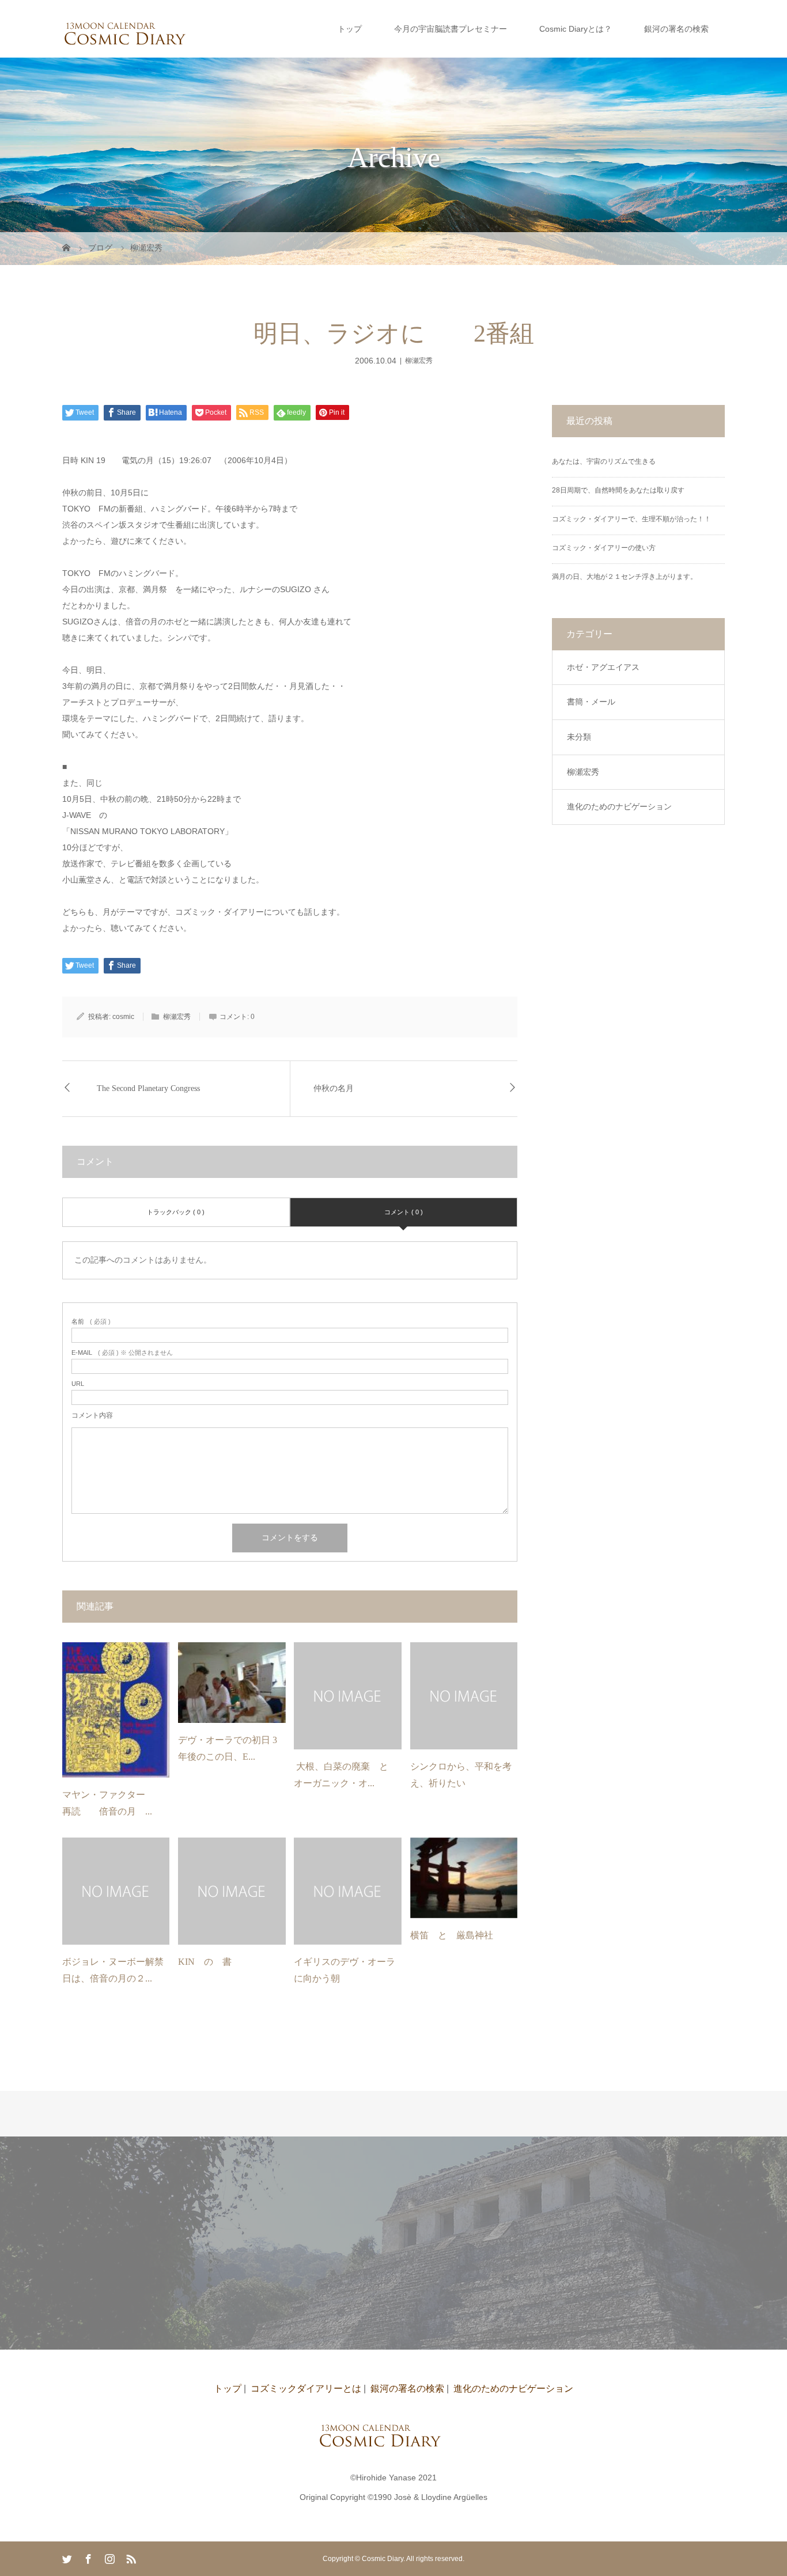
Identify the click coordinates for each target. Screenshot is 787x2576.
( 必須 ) (91, 1322)
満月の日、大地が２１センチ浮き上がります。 (625, 577)
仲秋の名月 (334, 1088)
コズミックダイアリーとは (306, 2389)
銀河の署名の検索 (676, 29)
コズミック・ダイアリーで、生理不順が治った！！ (631, 519)
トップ (350, 29)
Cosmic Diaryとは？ (576, 29)
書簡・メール (591, 702)
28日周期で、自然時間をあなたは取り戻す (618, 490)
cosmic (123, 1017)
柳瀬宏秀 (419, 361)
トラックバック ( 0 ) (176, 1212)
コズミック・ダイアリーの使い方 (604, 548)
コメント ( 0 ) (404, 1212)
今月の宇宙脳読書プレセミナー (451, 29)
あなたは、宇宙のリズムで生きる (604, 461)
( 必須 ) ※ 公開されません (122, 1353)
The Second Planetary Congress (148, 1088)
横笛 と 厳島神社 (452, 1935)
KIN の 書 (205, 1962)
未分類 (579, 737)
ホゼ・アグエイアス (603, 667)
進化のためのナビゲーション (619, 806)
